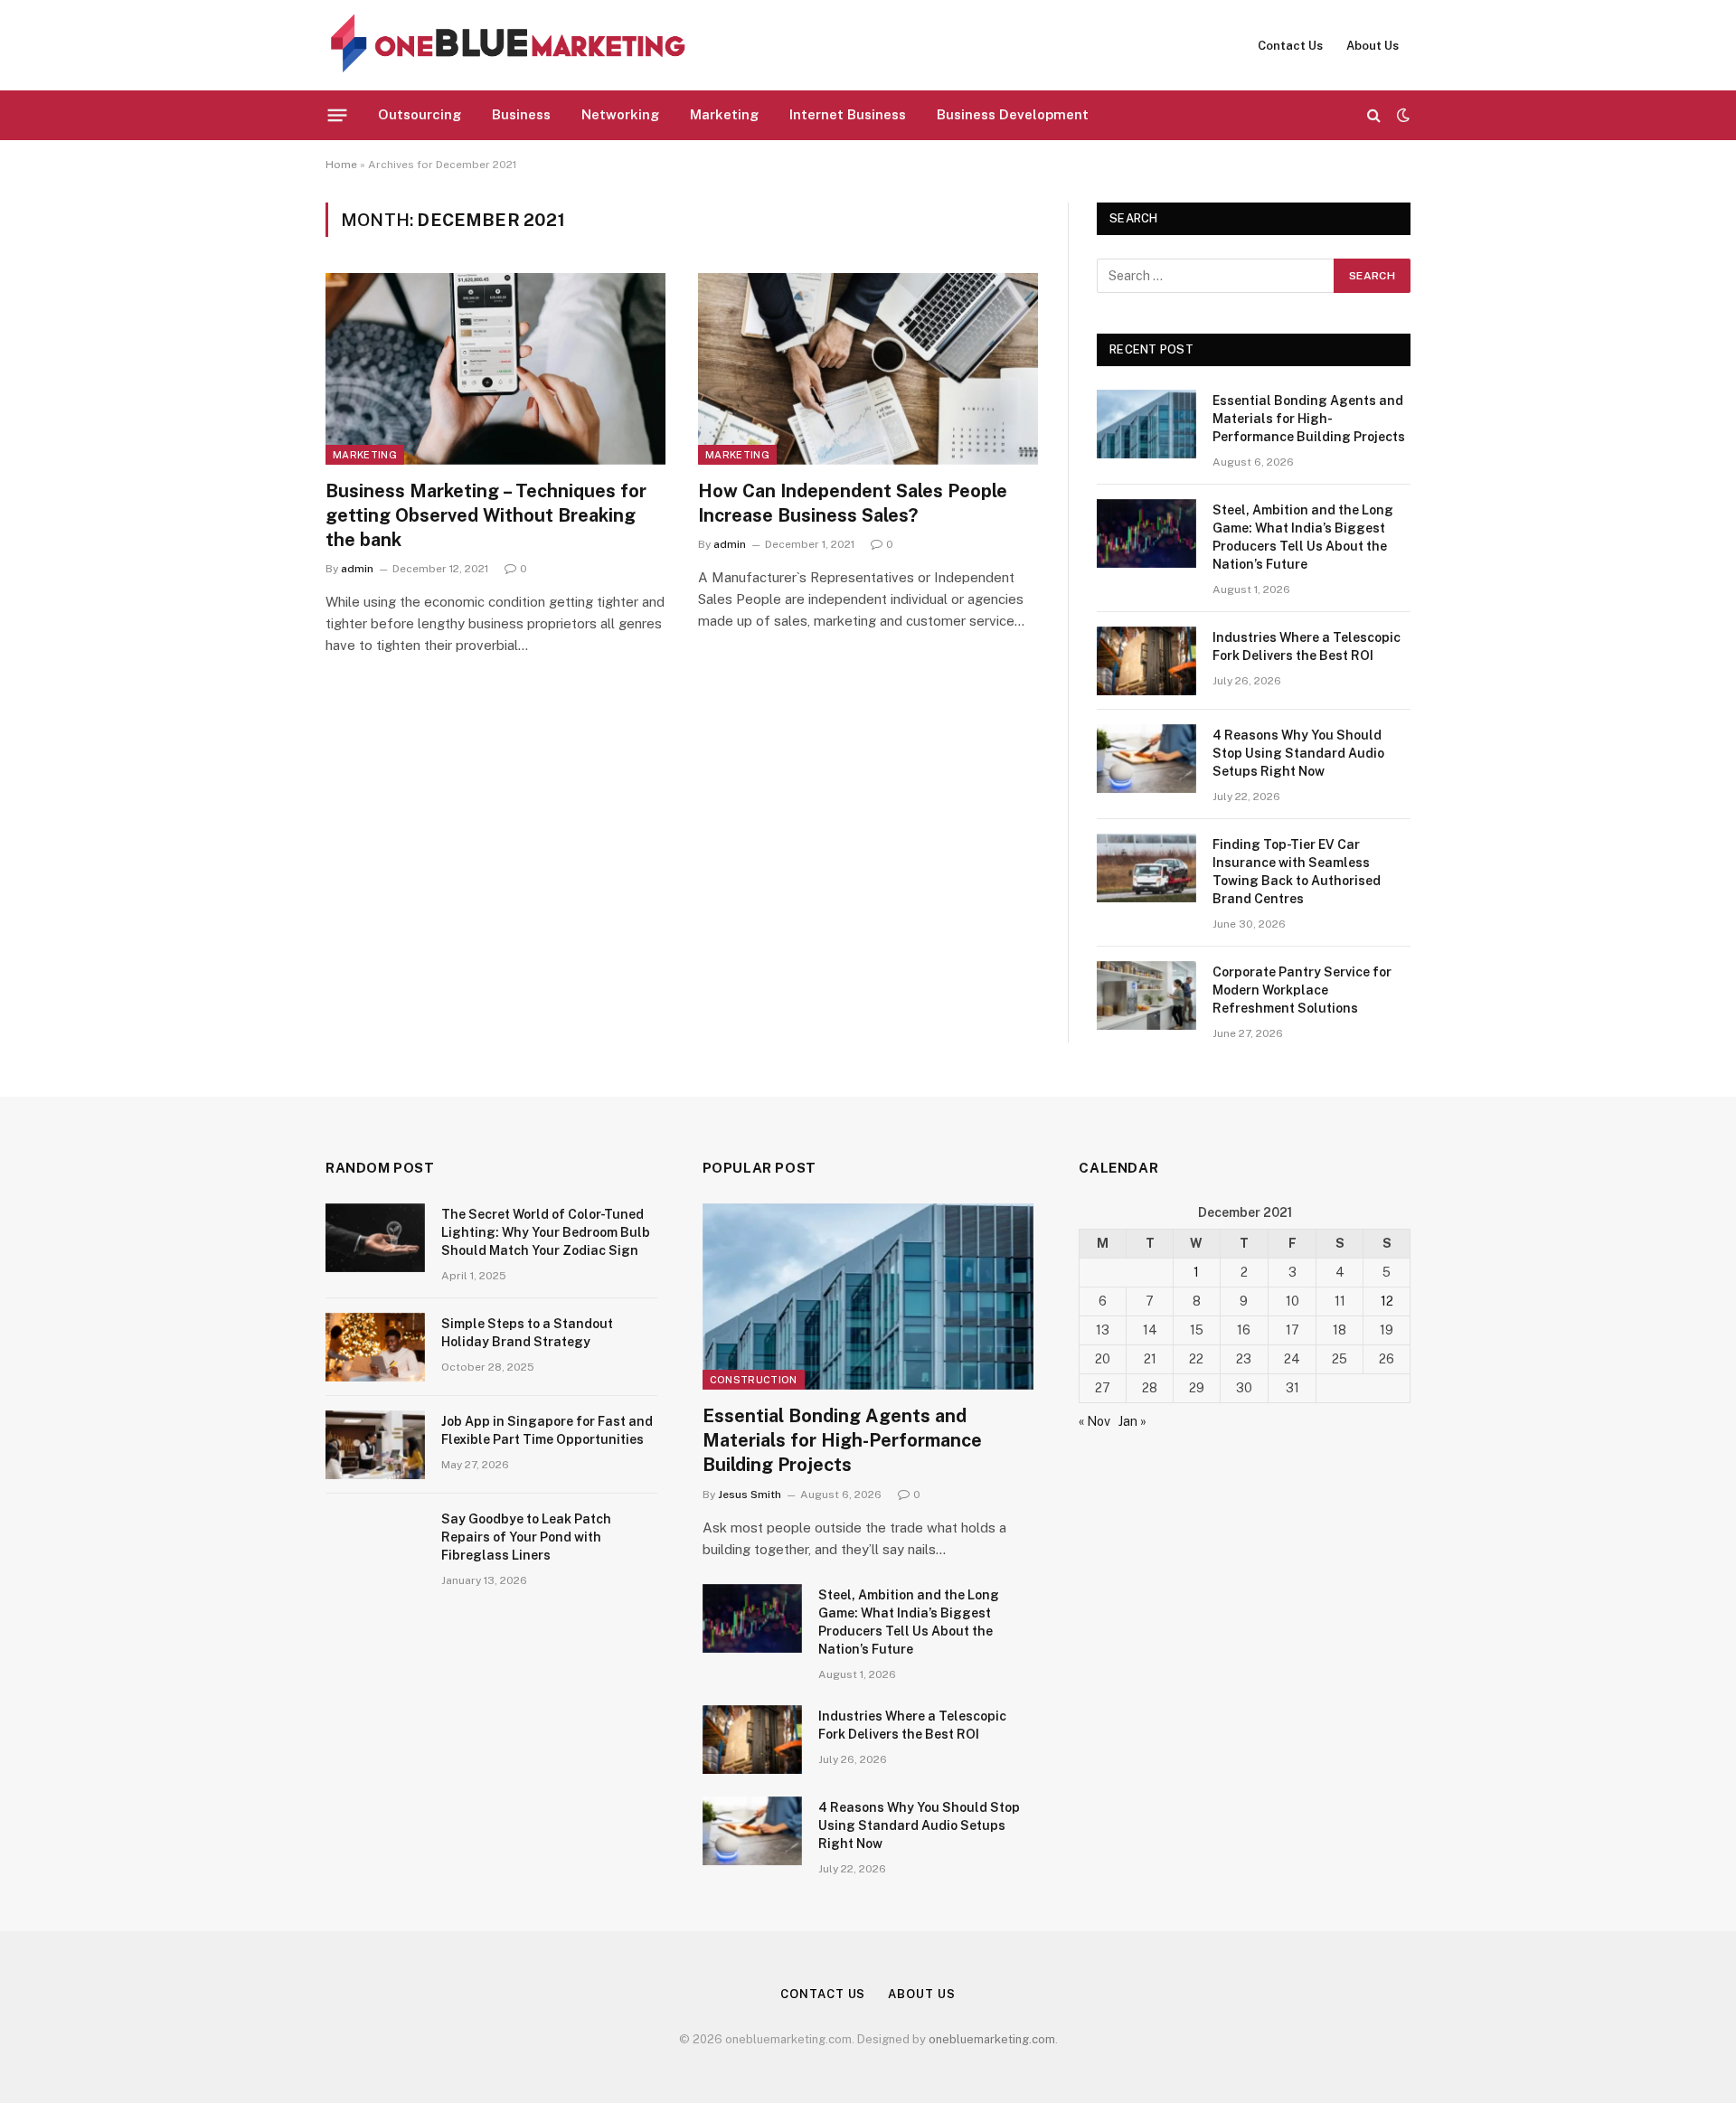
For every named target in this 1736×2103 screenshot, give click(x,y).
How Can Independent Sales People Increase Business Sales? (853, 503)
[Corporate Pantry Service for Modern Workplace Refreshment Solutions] (1146, 995)
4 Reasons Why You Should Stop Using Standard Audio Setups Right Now (1298, 753)
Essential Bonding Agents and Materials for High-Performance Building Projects (1309, 419)
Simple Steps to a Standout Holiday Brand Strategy (527, 1333)
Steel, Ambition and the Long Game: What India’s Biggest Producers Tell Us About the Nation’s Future (1303, 537)
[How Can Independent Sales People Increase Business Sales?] (868, 369)
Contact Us (1290, 46)
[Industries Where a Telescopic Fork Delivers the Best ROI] (1146, 661)
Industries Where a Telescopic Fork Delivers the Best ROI (1307, 646)
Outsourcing (420, 114)
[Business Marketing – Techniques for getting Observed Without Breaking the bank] (495, 369)
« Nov (1094, 1421)
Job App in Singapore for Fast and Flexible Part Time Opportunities (547, 1430)
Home (341, 165)
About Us (1373, 46)
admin (357, 569)
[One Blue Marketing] (509, 45)
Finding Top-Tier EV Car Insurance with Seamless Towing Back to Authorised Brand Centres (1297, 872)
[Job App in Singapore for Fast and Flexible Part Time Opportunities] (375, 1445)
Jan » (1132, 1421)
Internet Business (848, 114)
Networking (620, 114)
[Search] (1374, 115)
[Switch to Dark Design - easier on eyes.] (1401, 115)
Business (521, 114)
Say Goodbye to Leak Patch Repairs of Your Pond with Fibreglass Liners (526, 1537)
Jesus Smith (750, 1495)
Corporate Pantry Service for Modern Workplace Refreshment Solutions (1302, 990)
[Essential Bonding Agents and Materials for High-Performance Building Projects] (1146, 424)
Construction (754, 1380)
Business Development (1013, 114)
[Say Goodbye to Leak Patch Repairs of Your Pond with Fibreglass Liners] (375, 1542)
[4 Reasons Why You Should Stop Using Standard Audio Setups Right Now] (1146, 759)
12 (1387, 1301)
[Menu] (338, 115)
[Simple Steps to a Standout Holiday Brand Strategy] (375, 1347)
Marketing (724, 114)
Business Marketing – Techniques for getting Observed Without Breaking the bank (486, 515)
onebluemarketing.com (992, 2039)
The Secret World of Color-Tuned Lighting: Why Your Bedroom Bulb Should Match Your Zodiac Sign (546, 1232)
